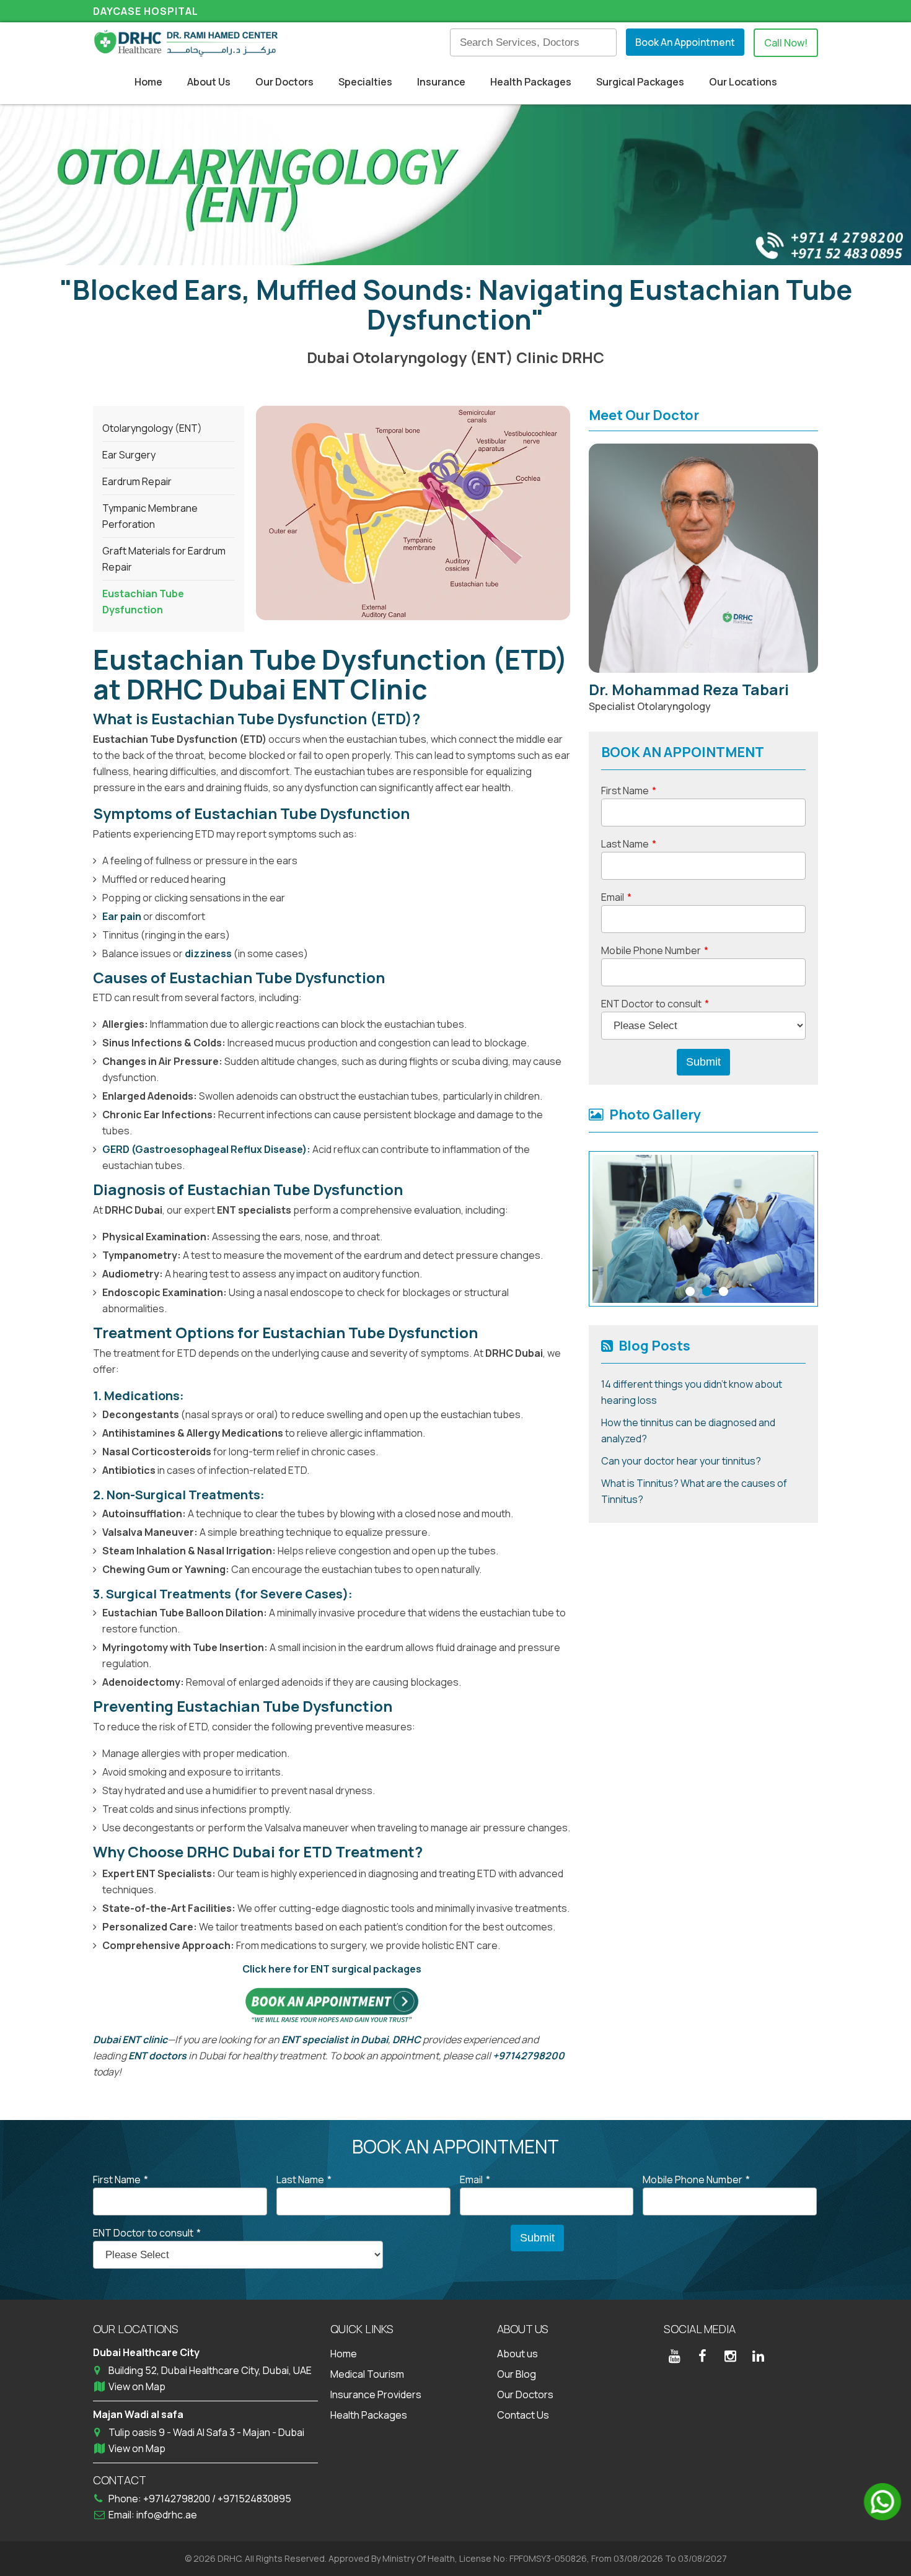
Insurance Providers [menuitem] (376, 2394)
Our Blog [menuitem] (517, 2374)
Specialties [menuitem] (365, 82)
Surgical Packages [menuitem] (640, 82)
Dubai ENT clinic (130, 2039)
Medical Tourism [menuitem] (367, 2374)
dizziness (208, 953)
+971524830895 (254, 2499)
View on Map (137, 2386)
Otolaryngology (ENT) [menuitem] (152, 428)
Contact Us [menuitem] (523, 2415)
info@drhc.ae (167, 2515)
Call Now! (786, 43)
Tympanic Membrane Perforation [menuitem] (150, 516)
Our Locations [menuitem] (743, 82)
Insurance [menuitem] (441, 82)
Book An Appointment (685, 42)
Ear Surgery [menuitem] (129, 455)
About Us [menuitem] (209, 82)
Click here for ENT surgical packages (332, 1969)
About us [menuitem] (517, 2354)
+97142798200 (529, 2056)
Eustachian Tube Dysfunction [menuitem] (143, 602)
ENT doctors (157, 2056)
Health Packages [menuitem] (531, 82)
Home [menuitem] (148, 82)
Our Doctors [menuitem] (284, 82)
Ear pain (122, 916)
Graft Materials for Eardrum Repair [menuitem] (164, 559)
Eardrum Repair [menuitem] (137, 481)
